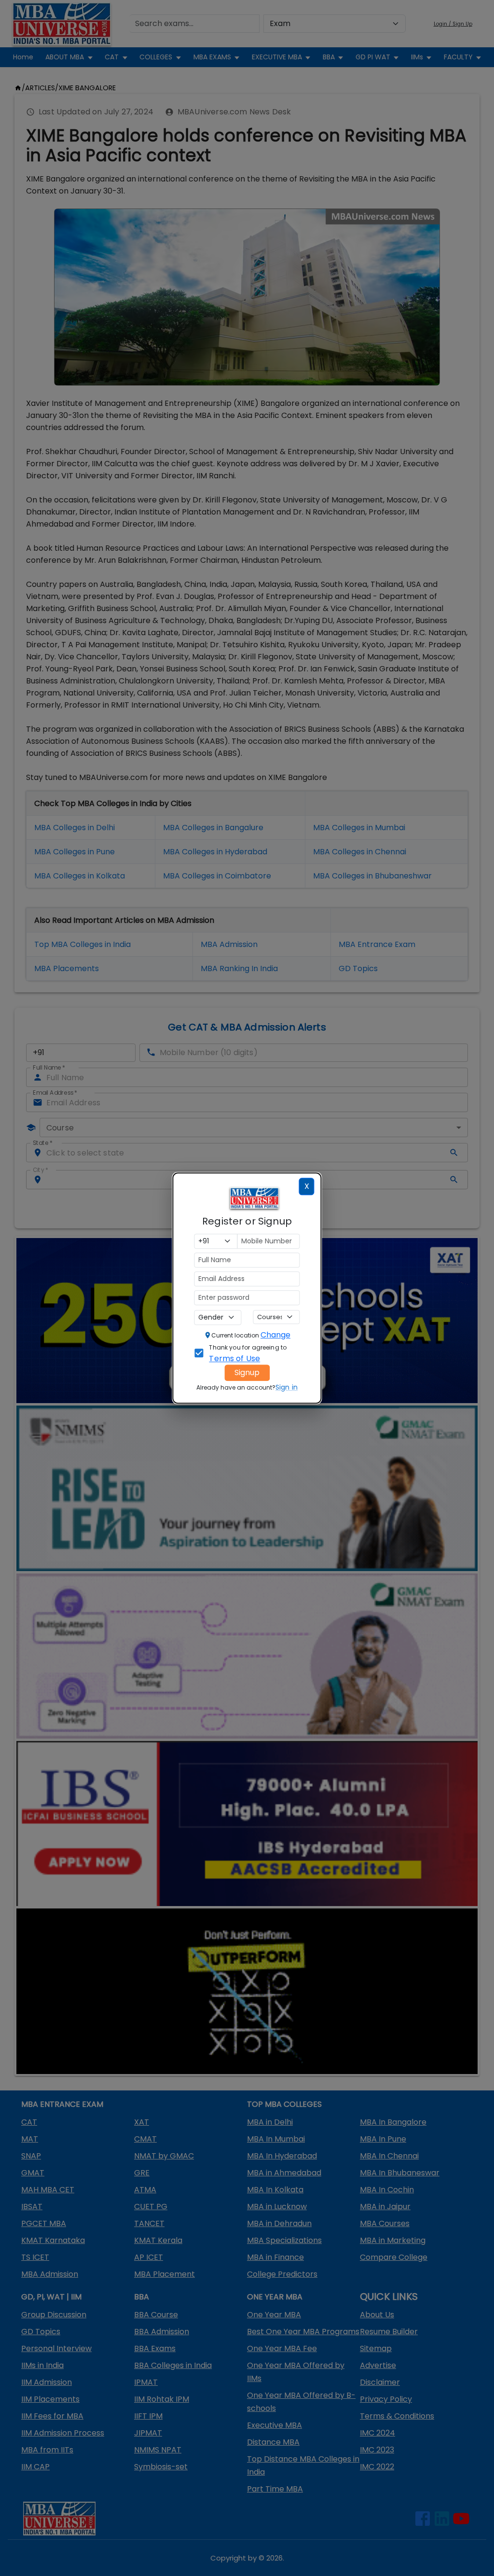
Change (275, 1335)
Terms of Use (234, 1358)
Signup (247, 1372)
